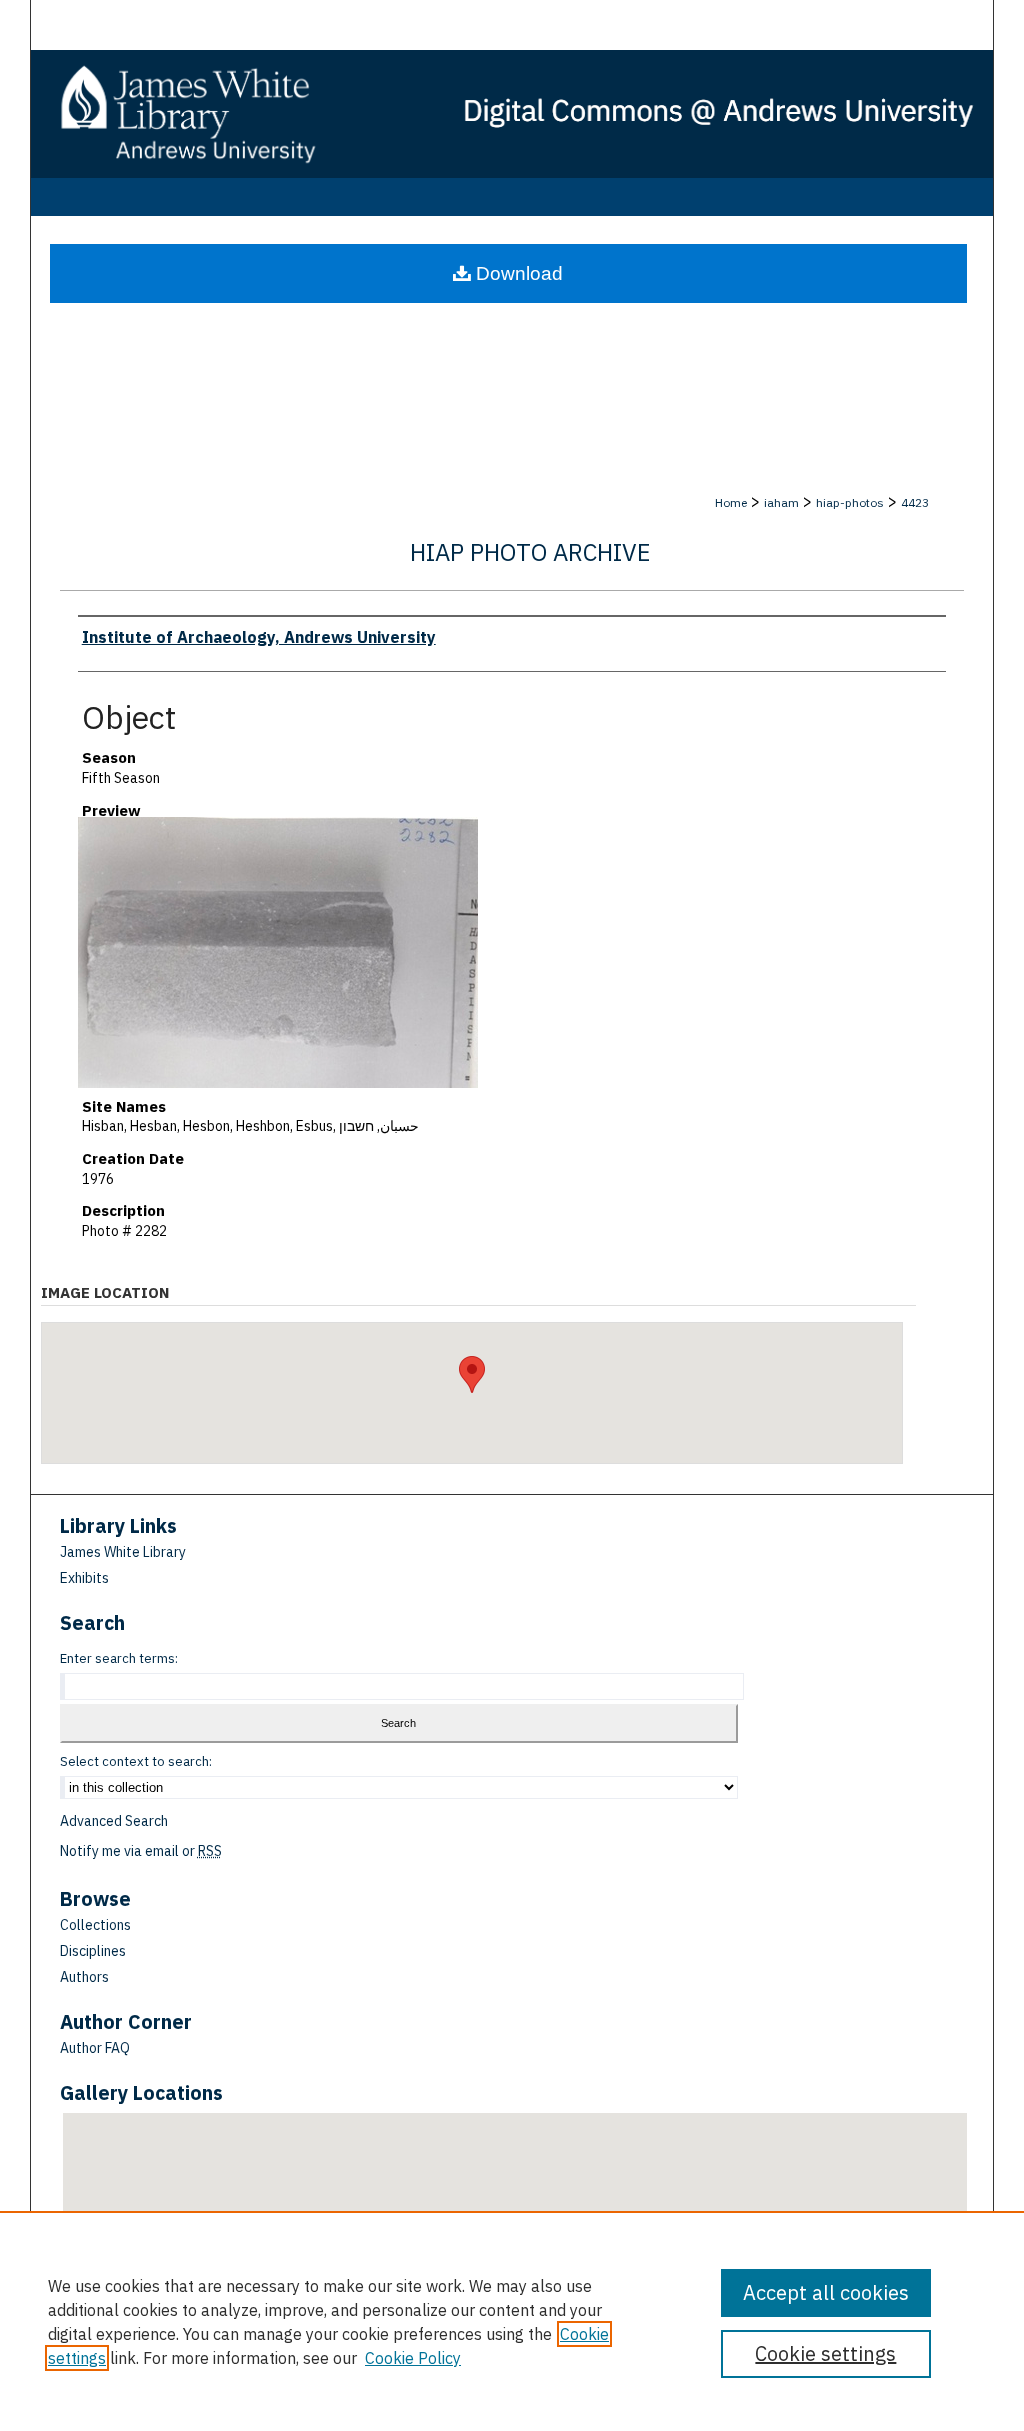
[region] (512, 2321)
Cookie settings (825, 2353)
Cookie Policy (413, 2358)
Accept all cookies (826, 2292)
